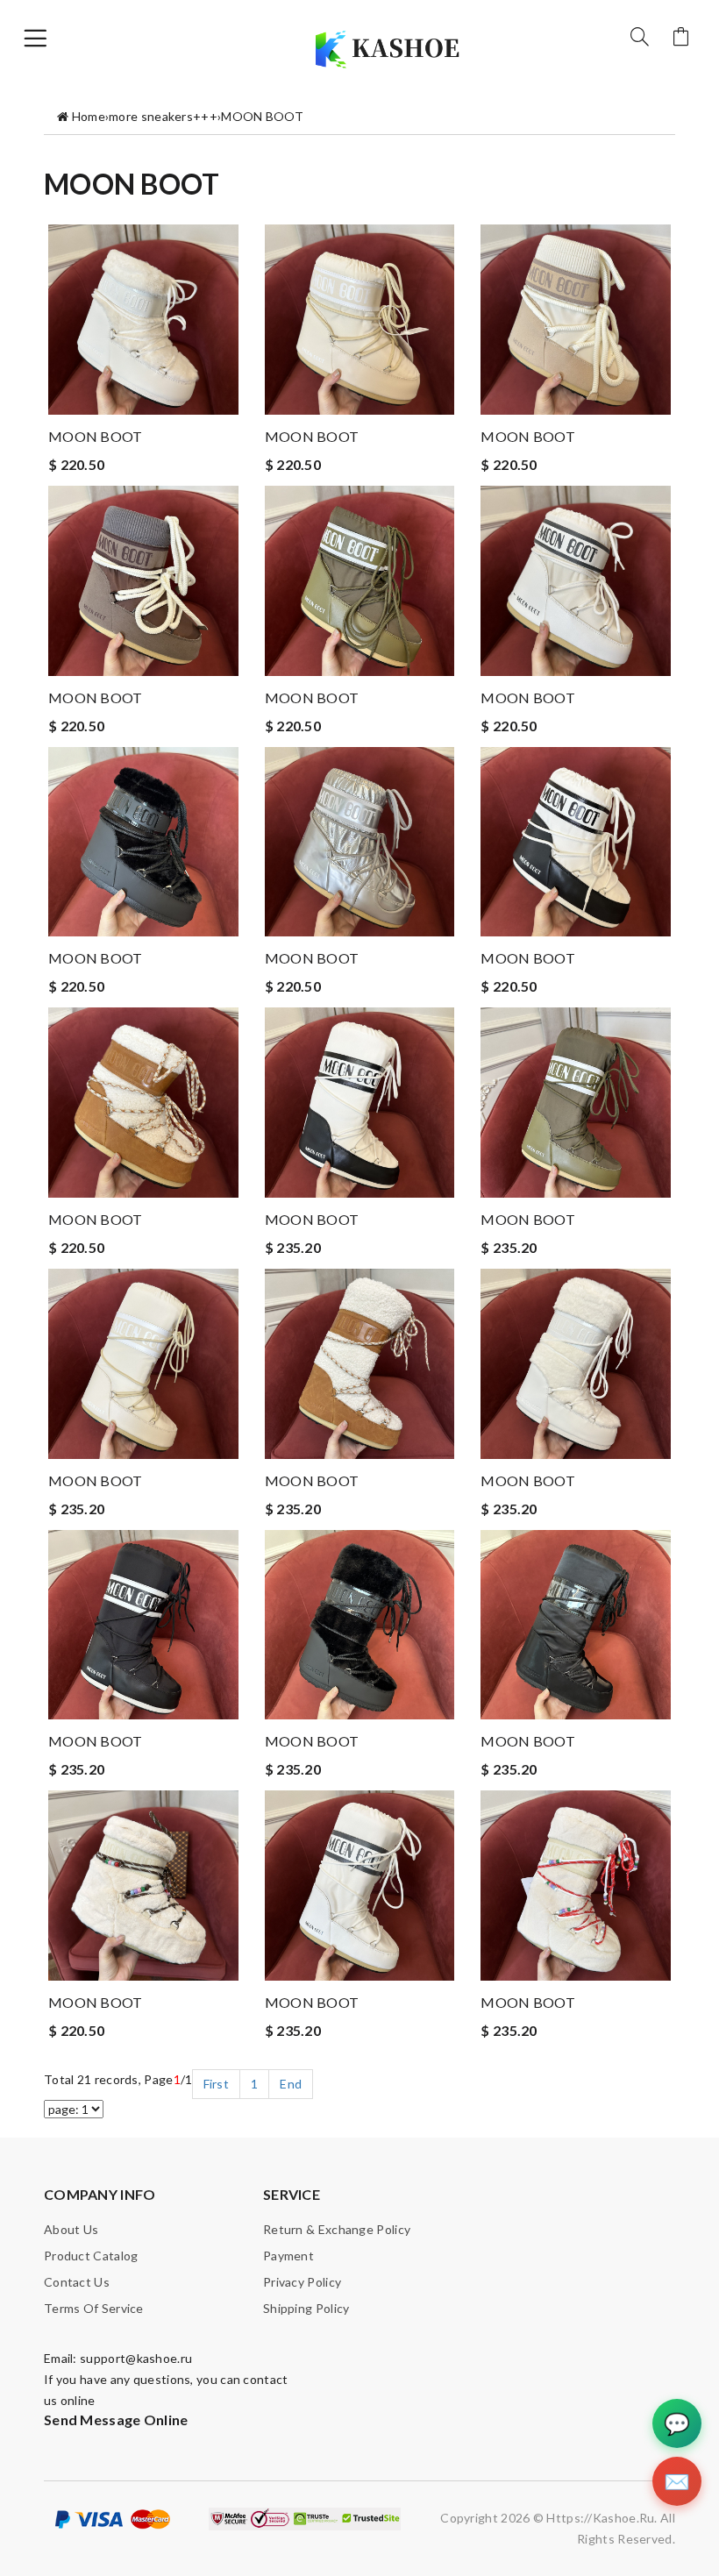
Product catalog (91, 2256)
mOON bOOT (96, 436)
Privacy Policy (302, 2282)
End (291, 2084)
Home (89, 116)
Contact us (77, 2282)
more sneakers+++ (163, 116)
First (217, 2084)
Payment (288, 2256)
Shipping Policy (306, 2308)
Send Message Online (116, 2419)
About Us (71, 2229)
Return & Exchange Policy (337, 2229)
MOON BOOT (262, 116)
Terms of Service (94, 2308)
